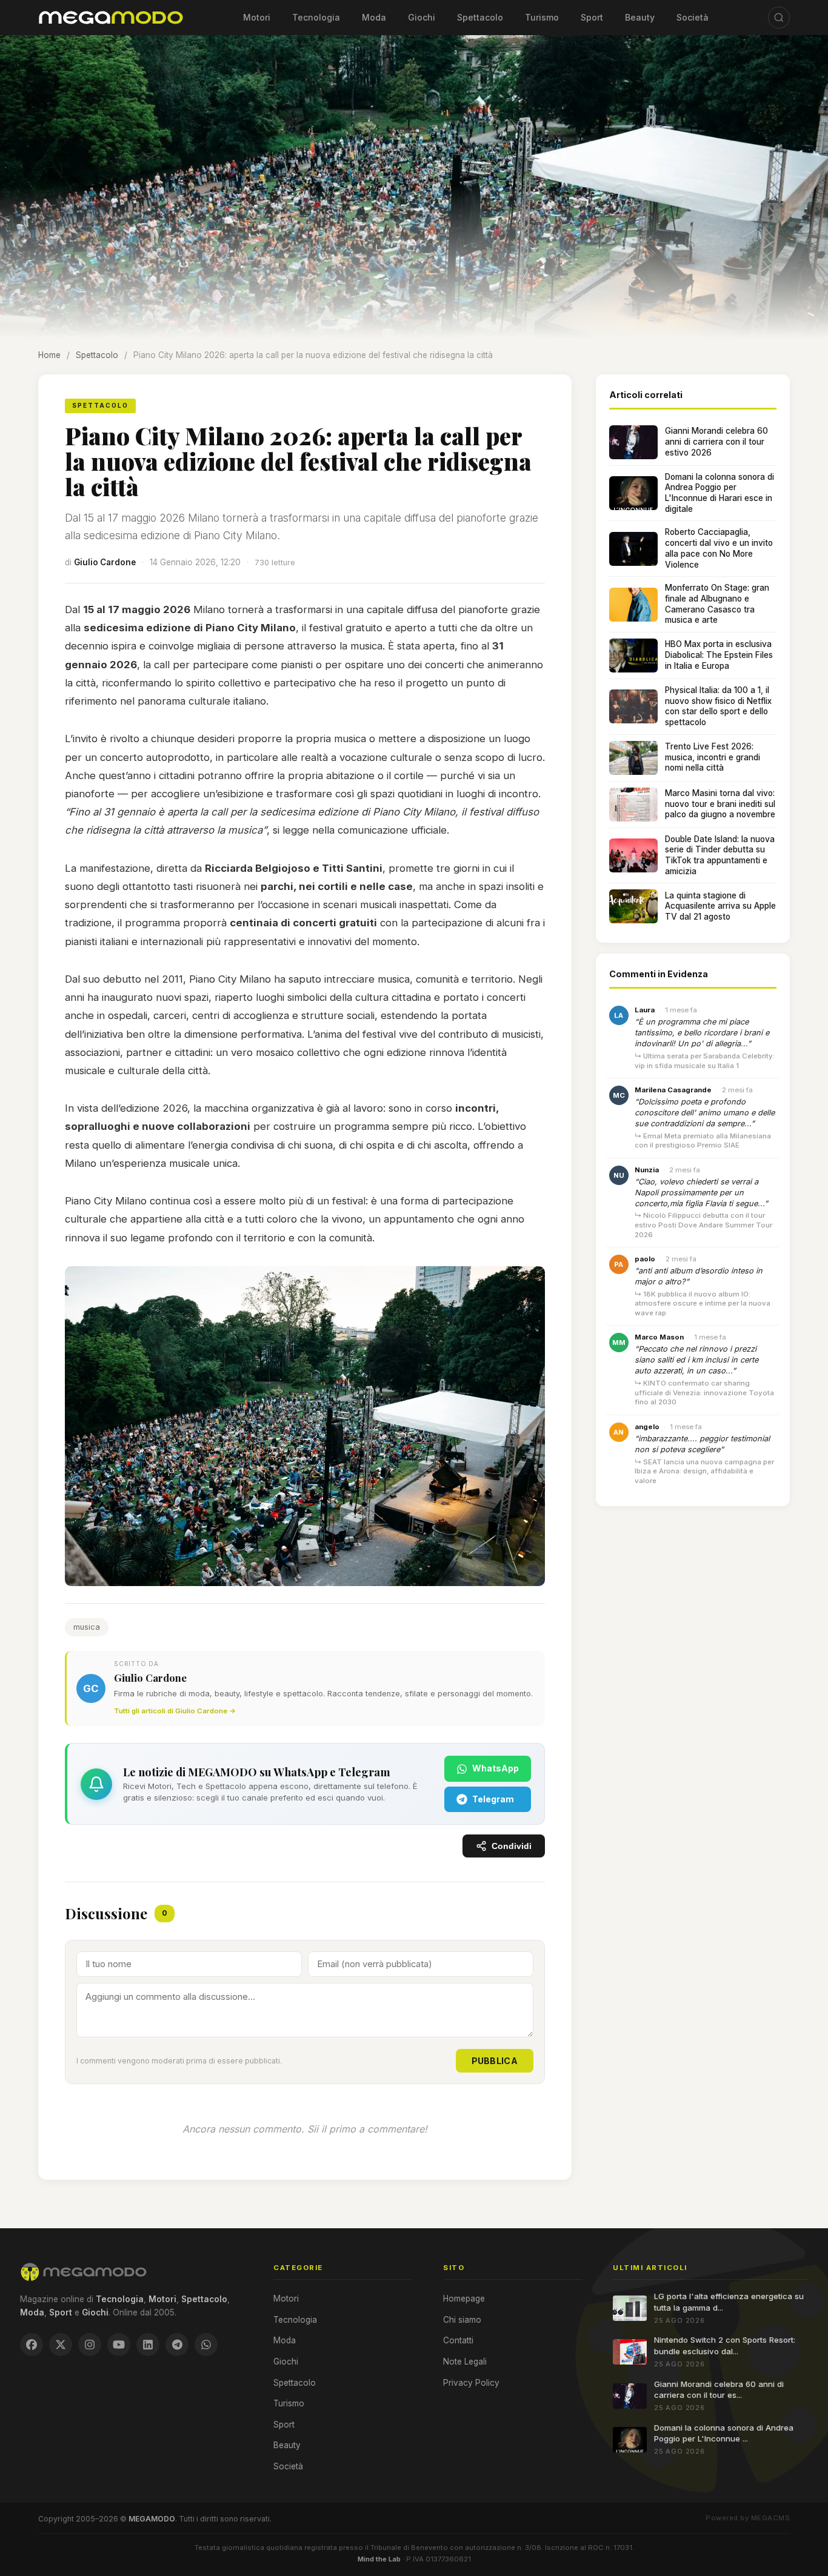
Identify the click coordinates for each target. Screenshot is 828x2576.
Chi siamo (462, 2320)
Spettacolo (480, 17)
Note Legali (465, 2362)
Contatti (458, 2340)
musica (87, 1627)
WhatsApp (496, 1768)
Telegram (493, 1799)
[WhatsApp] (206, 2345)
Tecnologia (316, 17)
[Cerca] (779, 18)
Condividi (512, 1846)
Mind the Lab (379, 2559)
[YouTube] (119, 2345)
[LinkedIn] (148, 2345)
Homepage (464, 2299)
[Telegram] (177, 2345)
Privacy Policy (471, 2383)
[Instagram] (90, 2345)
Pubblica (495, 2061)
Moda (374, 17)
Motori (257, 17)
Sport (592, 17)
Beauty (640, 17)
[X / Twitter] (61, 2345)
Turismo (542, 17)
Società (693, 17)
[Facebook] (32, 2345)
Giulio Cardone (105, 562)
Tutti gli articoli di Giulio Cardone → (175, 1711)
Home (49, 355)
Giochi (422, 17)
